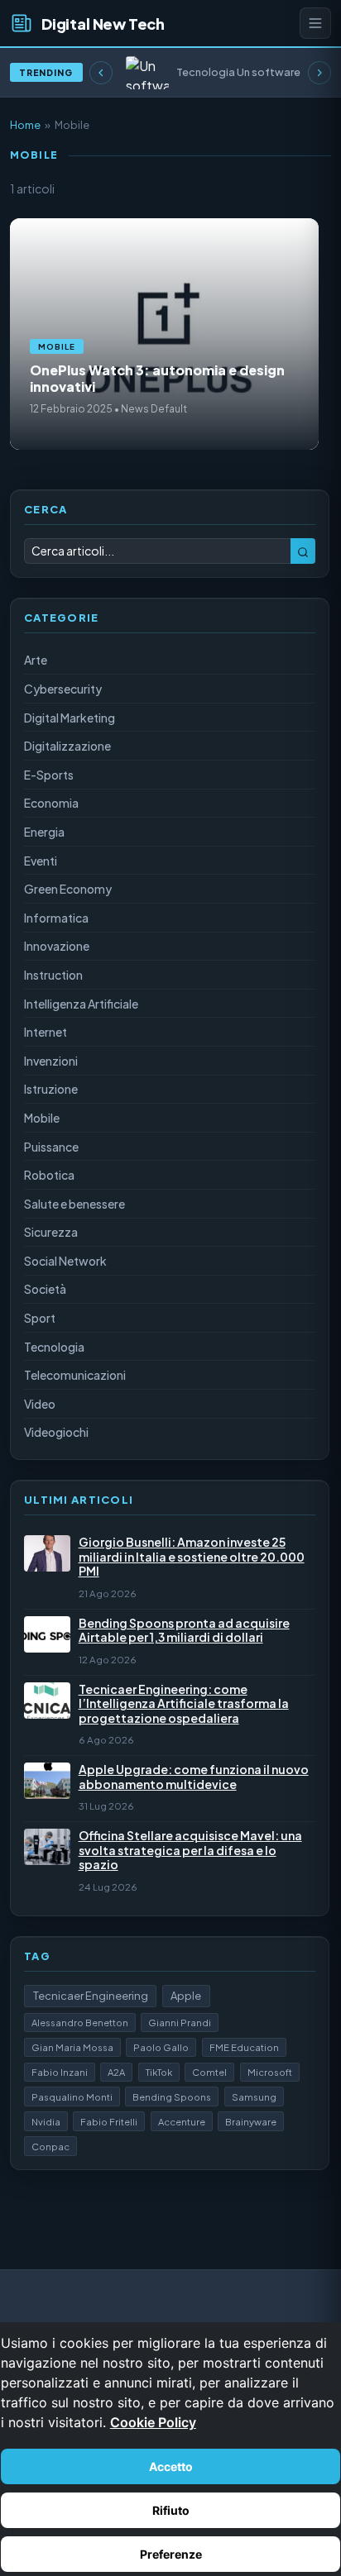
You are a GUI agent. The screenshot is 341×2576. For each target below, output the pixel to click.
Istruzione (51, 1089)
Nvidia (46, 2121)
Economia (51, 803)
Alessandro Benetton (80, 2022)
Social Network (65, 1261)
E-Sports (49, 775)
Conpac (50, 2146)
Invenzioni (51, 1061)
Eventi (41, 861)
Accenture (182, 2121)
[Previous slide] (101, 73)
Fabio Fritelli (109, 2121)
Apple (186, 1996)
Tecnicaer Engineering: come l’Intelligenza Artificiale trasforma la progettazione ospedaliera (184, 1704)
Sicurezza (51, 1232)
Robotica (49, 1175)
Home (25, 125)
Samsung (254, 2097)
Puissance (51, 1147)
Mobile (57, 346)
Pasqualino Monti (72, 2097)
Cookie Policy (153, 2422)
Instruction (53, 975)
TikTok (159, 2072)
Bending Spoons (172, 2097)
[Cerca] (303, 551)
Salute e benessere (74, 1204)
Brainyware (251, 2121)
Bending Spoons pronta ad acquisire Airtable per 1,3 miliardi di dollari (184, 1631)
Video (40, 1404)
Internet (46, 1032)
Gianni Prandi (180, 2022)
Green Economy (68, 889)
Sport (40, 1318)
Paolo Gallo (161, 2047)
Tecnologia (54, 1347)
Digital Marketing (70, 718)
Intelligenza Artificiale (81, 1004)
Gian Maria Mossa (72, 2047)
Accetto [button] (171, 2466)
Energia (44, 832)
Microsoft (270, 2072)
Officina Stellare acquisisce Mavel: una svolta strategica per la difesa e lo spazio (190, 1850)
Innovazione (57, 946)
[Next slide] (319, 73)
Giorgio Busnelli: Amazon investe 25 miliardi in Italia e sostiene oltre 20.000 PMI (192, 1557)
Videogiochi (56, 1432)
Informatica (56, 918)
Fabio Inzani (60, 2072)
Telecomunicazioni (75, 1375)
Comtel (209, 2072)
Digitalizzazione (67, 746)
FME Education (244, 2047)
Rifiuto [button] (171, 2510)
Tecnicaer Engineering (91, 1996)
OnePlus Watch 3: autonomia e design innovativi (157, 378)
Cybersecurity (63, 689)
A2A (116, 2072)
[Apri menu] (315, 23)
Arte (36, 660)
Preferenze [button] (171, 2554)
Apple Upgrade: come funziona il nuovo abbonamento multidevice (194, 1777)
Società (45, 1289)
